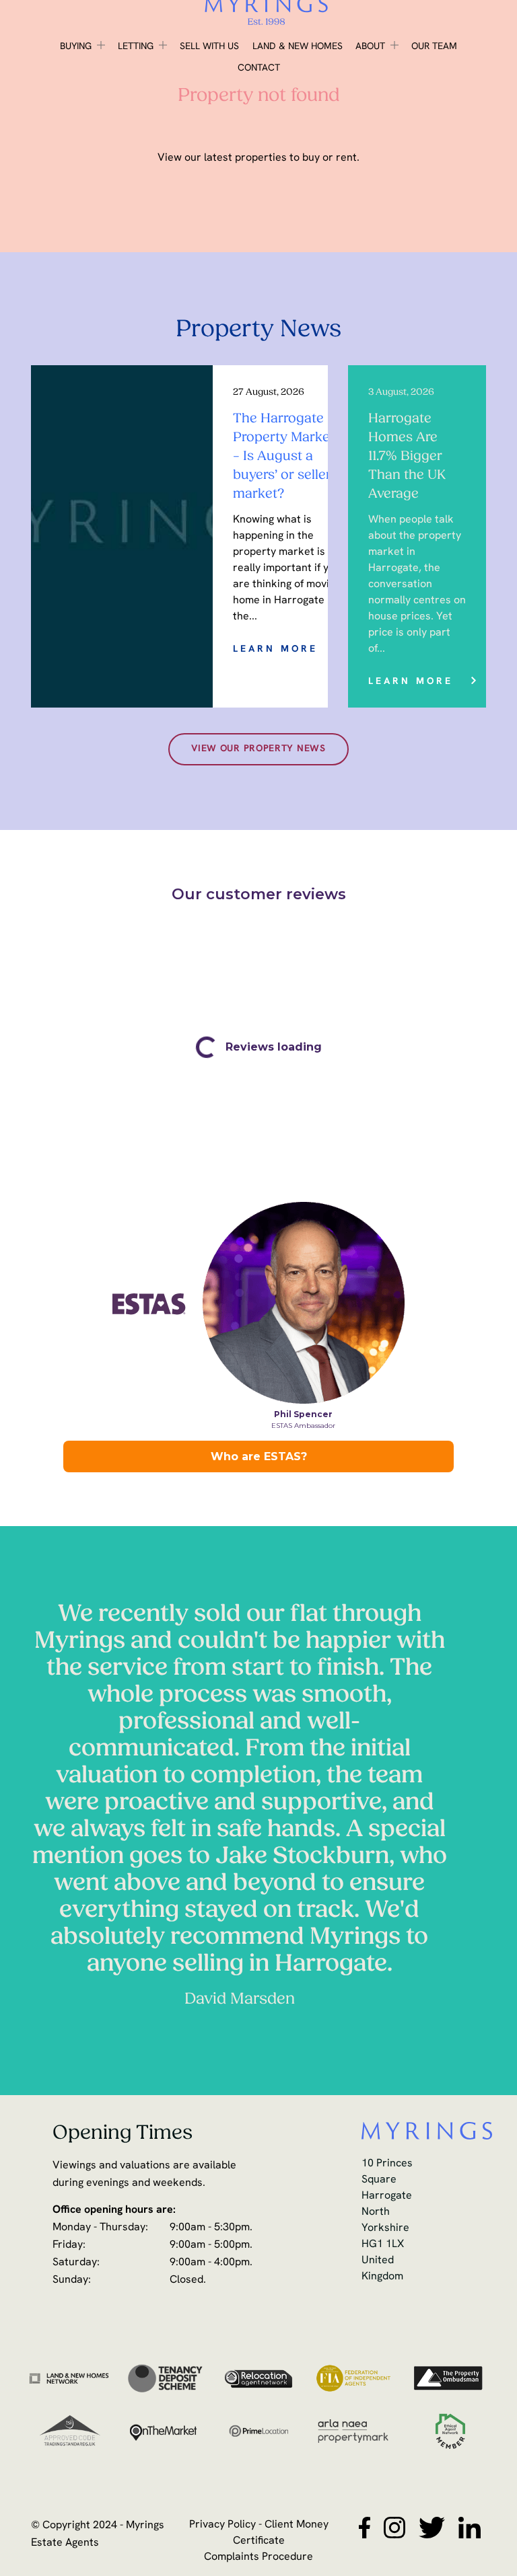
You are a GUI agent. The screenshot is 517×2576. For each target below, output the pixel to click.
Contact (259, 68)
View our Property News (258, 749)
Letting (136, 47)
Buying (76, 47)
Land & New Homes (298, 47)
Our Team (434, 47)
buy (311, 158)
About (370, 47)
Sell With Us (209, 47)
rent (346, 158)
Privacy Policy (222, 2525)
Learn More (275, 649)
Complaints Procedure (258, 2557)
